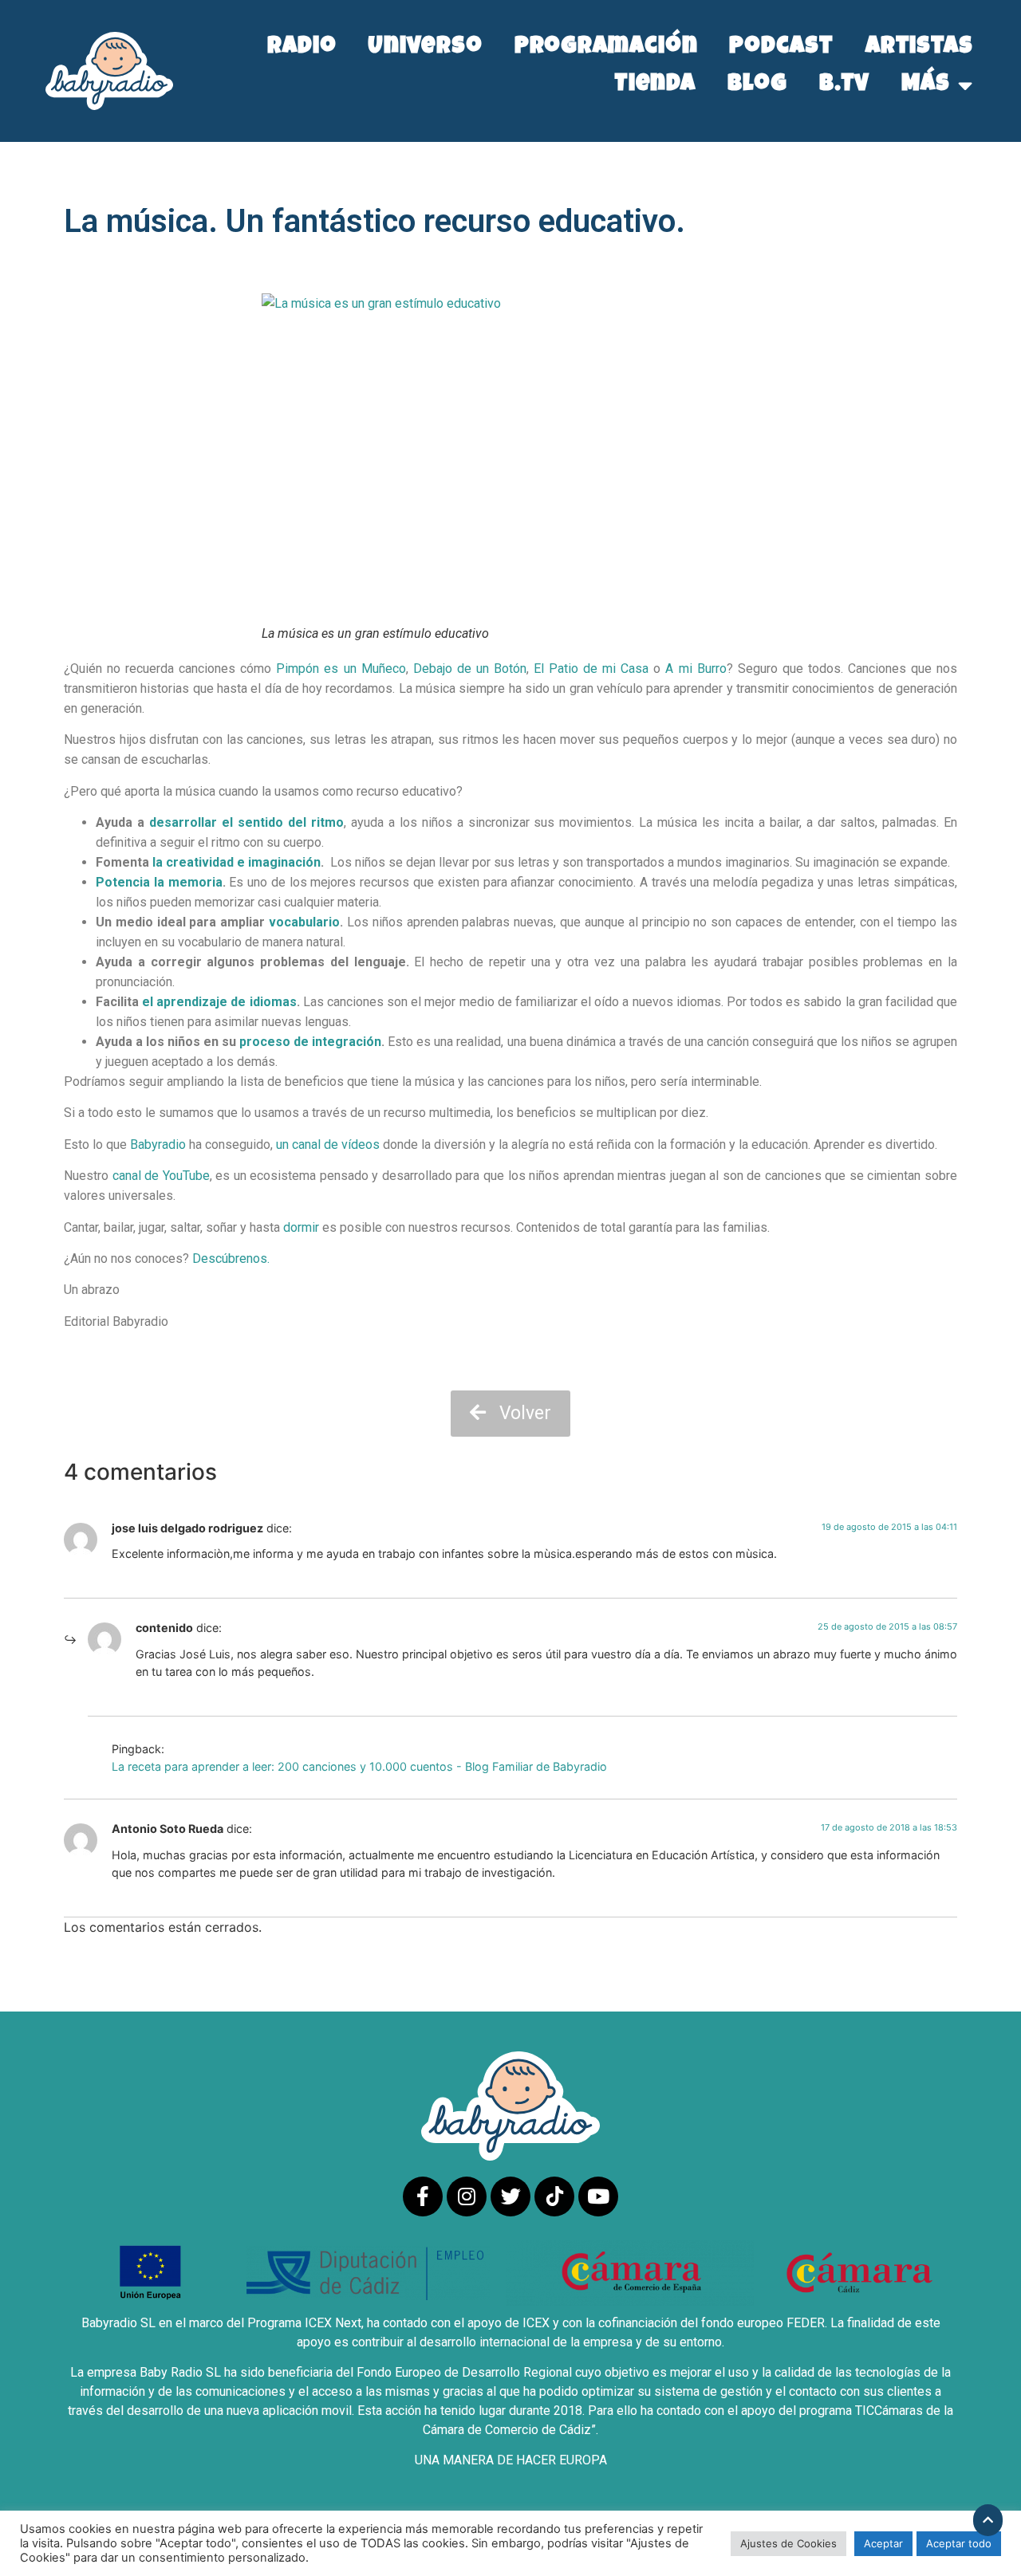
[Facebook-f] (423, 2196)
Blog (757, 86)
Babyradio (158, 1144)
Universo (425, 48)
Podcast (781, 48)
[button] (510, 1414)
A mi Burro (696, 669)
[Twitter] (510, 2196)
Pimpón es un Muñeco (341, 669)
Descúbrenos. (231, 1259)
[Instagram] (467, 2196)
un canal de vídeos (328, 1144)
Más (926, 86)
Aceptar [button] (883, 2543)
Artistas (919, 48)
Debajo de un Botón (470, 669)
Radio (302, 48)
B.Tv (845, 86)
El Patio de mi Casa (591, 669)
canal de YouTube (161, 1176)
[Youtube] (598, 2196)
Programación (606, 48)
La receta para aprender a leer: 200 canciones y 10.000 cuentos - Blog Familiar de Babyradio (359, 1766)
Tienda (655, 86)
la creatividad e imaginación (237, 862)
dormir (301, 1227)
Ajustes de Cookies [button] (788, 2543)
